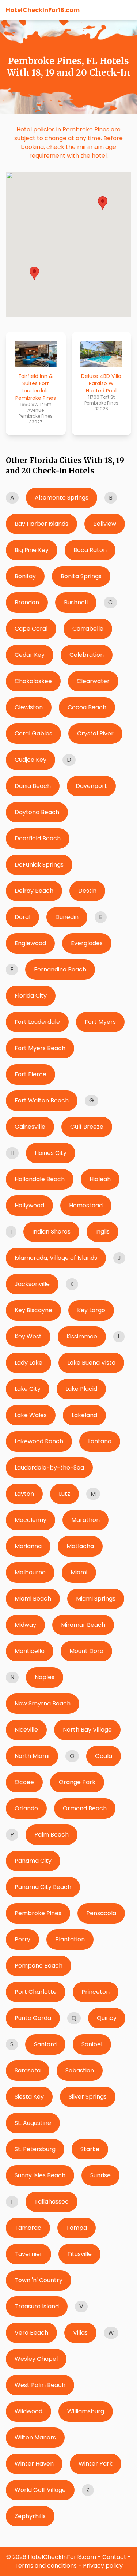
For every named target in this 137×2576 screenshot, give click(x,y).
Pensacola (101, 1913)
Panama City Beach (43, 1887)
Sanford (45, 2044)
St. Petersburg (35, 2149)
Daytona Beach (37, 812)
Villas (80, 2333)
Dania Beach (33, 786)
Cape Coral (31, 629)
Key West (28, 1336)
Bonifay (25, 576)
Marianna (28, 1546)
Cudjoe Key (31, 760)
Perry (22, 1939)
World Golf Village (40, 2490)
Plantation (70, 1939)
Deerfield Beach (38, 838)
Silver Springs (88, 2097)
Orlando (26, 1808)
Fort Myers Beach (40, 1048)
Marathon (85, 1520)
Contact (114, 2557)
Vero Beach (31, 2333)
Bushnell (76, 602)
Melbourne (30, 1572)
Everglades (87, 943)
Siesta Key (29, 2097)
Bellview (105, 524)
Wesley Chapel (36, 2359)
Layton (24, 1494)
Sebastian (80, 2070)
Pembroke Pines (38, 1913)
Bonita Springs (81, 576)
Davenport (91, 786)
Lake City (28, 1389)
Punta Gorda (33, 2018)
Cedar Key (30, 655)
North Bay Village (87, 1730)
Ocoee (24, 1782)
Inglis (102, 1232)
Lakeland (84, 1415)
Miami (79, 1572)
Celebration (87, 655)
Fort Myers (100, 1022)
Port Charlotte (36, 1992)
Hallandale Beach (40, 1179)
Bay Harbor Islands (41, 524)
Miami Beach (33, 1599)
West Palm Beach (40, 2385)
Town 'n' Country (39, 2280)
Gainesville (30, 1127)
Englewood (30, 943)
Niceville (26, 1730)
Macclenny (31, 1520)
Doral (22, 917)
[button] (34, 273)
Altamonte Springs (62, 498)
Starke (90, 2149)
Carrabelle (88, 629)
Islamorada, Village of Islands (56, 1258)
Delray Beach (34, 891)
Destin (87, 891)
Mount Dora (86, 1651)
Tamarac (28, 2228)
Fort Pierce (31, 1074)
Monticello (30, 1651)
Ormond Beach (85, 1808)
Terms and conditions (46, 2566)
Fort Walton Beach (42, 1100)
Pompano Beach (39, 1966)
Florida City (31, 996)
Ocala (104, 1756)
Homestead (86, 1205)
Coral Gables (33, 733)
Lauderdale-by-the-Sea (49, 1468)
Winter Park (96, 2464)
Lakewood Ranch (39, 1441)
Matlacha (80, 1546)
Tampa (77, 2228)
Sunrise (100, 2175)
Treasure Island (37, 2306)
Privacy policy (103, 2566)
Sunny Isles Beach (40, 2175)
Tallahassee (52, 2202)
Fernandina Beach (60, 969)
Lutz (64, 1494)
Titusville (79, 2254)
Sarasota (28, 2070)
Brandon (27, 602)
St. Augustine (33, 2123)
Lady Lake (28, 1363)
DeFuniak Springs (39, 865)
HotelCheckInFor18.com (43, 10)
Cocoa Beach (87, 707)
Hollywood (29, 1205)
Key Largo (91, 1310)
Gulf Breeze (87, 1127)
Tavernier (28, 2254)
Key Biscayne (33, 1310)
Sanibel (92, 2044)
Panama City (33, 1861)
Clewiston (29, 707)
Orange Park (77, 1782)
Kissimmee (82, 1336)
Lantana (100, 1441)
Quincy (107, 2018)
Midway (25, 1625)
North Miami (32, 1756)
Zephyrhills (30, 2516)
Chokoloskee (33, 681)
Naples (45, 1677)
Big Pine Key (32, 550)
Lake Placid (81, 1389)
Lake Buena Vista (91, 1363)
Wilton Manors (35, 2437)
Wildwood (28, 2411)
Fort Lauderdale (37, 1022)
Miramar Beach (83, 1625)
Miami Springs (96, 1599)
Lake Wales (31, 1415)
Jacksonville (32, 1284)
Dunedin (67, 917)
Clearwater (93, 681)
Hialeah (100, 1179)
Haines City (51, 1153)
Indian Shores (51, 1232)
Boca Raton (90, 550)
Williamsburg (86, 2411)
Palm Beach (52, 1835)
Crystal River (95, 733)
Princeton (96, 1992)
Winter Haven (34, 2464)
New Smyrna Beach (43, 1703)
